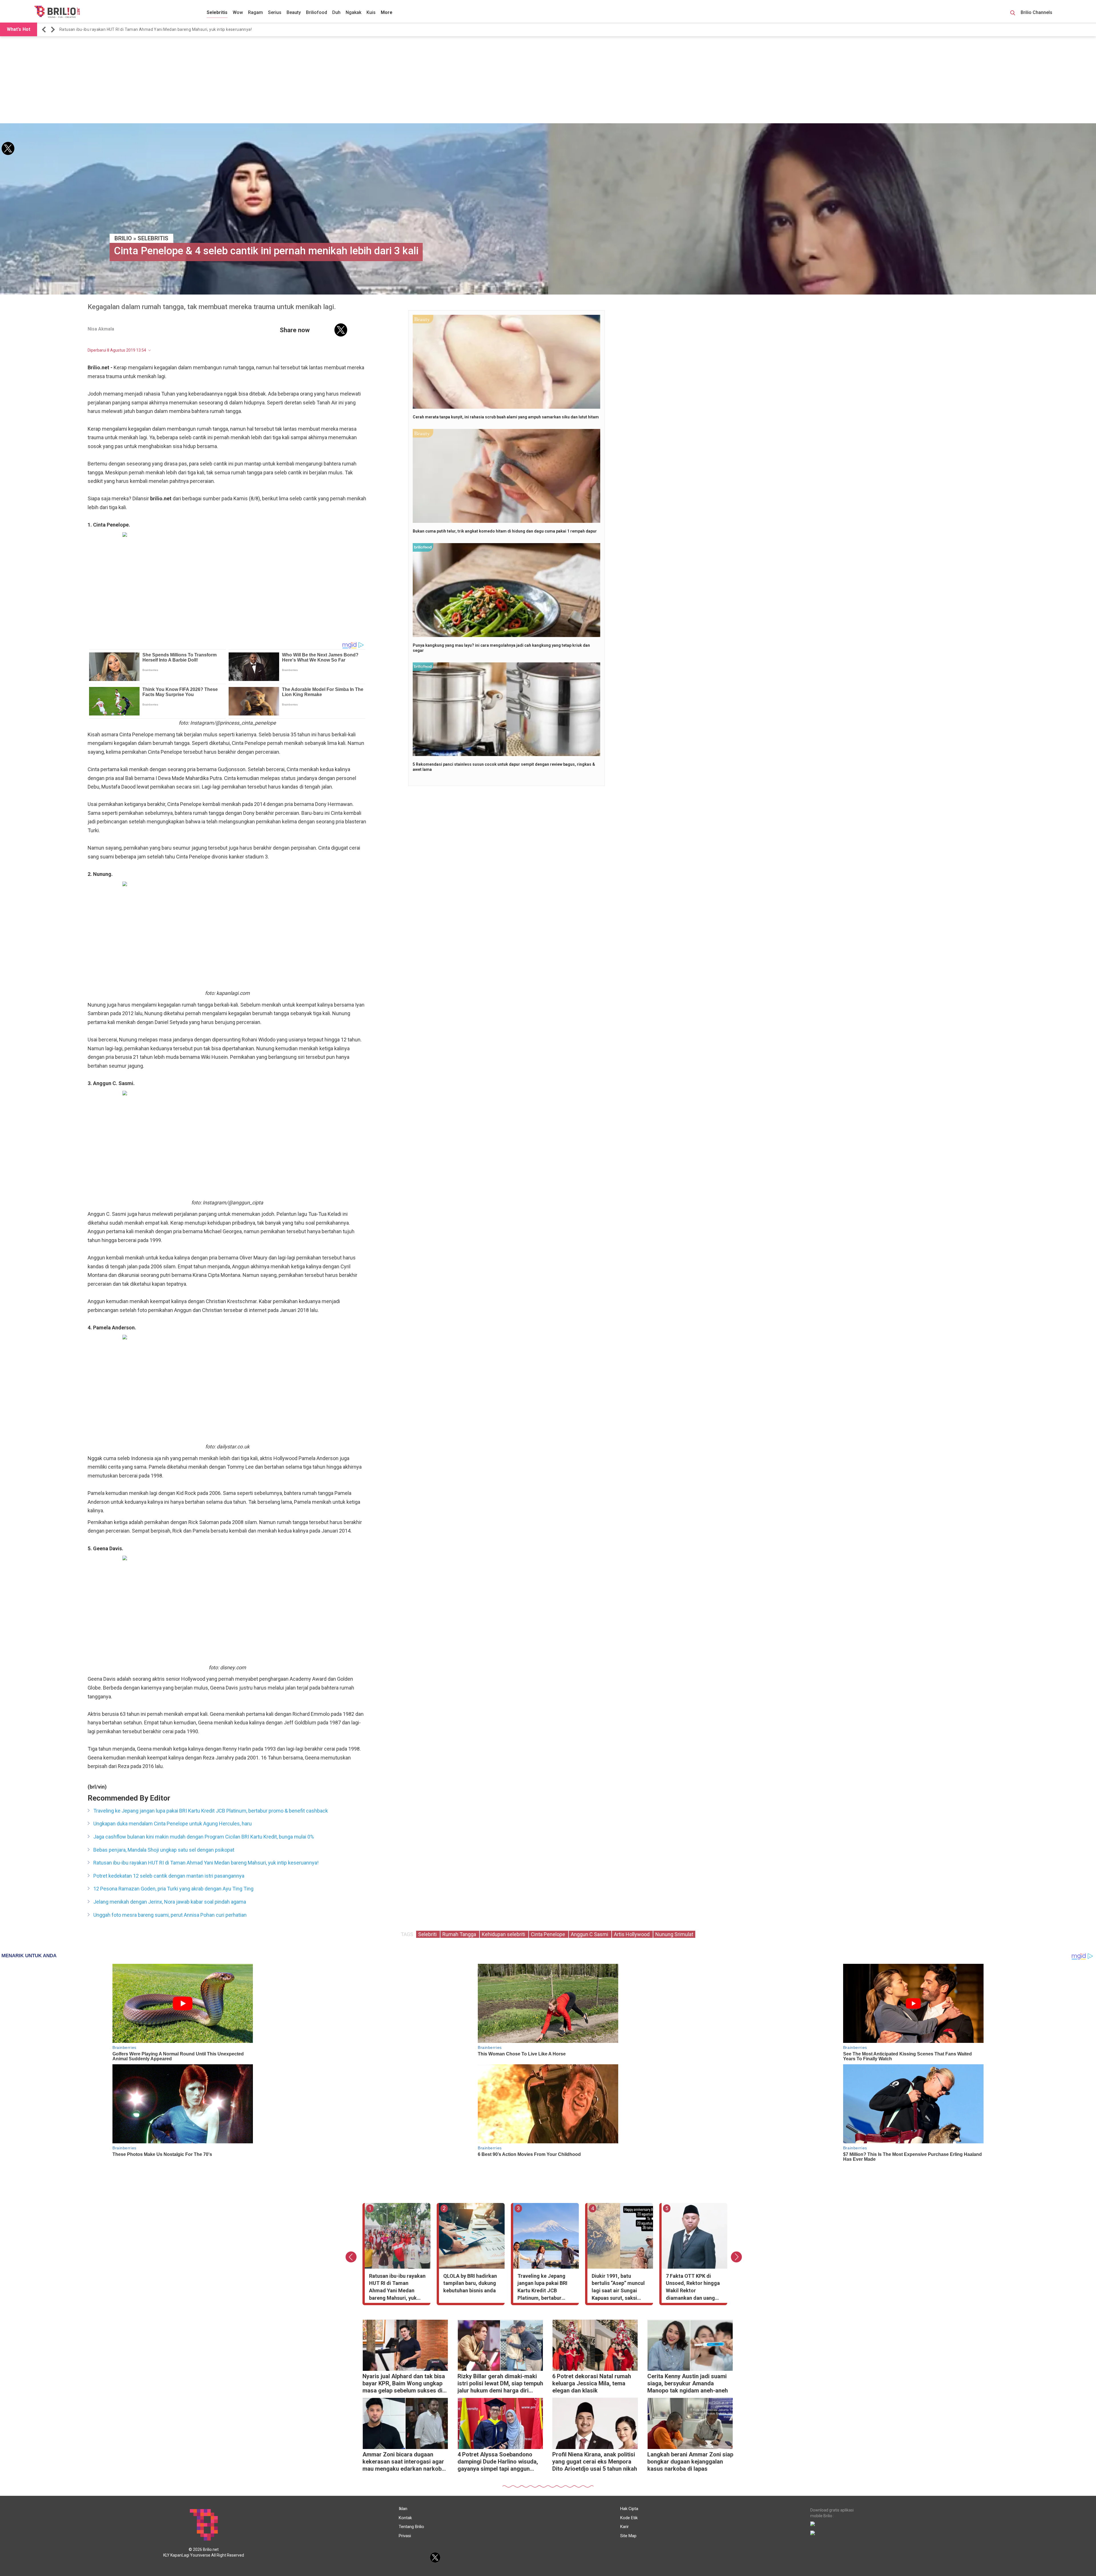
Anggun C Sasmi (590, 1934)
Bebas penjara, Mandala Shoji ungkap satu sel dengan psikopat (164, 1850)
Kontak (405, 2518)
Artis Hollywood (632, 1934)
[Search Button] (1013, 14)
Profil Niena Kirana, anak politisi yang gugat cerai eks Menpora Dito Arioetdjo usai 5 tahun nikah (595, 2462)
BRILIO (123, 238)
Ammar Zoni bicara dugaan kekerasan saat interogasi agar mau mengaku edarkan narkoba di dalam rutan (404, 2462)
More (387, 12)
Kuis (371, 12)
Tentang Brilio (411, 2527)
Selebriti (428, 1934)
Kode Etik (629, 2518)
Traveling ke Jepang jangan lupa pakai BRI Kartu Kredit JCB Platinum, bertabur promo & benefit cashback (211, 1811)
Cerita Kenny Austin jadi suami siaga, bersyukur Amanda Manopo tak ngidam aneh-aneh (688, 2383)
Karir (624, 2527)
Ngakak (353, 12)
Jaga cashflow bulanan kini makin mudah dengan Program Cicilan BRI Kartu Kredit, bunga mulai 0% (154, 29)
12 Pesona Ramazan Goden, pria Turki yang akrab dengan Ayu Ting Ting (173, 1889)
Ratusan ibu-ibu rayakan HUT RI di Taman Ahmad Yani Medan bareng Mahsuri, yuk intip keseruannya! (206, 1863)
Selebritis (217, 12)
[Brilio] (57, 12)
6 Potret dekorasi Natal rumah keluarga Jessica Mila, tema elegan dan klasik (592, 2383)
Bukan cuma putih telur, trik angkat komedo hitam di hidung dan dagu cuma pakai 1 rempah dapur (505, 531)
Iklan (403, 2509)
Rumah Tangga (460, 1934)
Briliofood (317, 12)
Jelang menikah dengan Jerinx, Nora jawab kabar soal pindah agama (170, 1902)
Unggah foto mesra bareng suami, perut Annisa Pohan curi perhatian (170, 1915)
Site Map (628, 2536)
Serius (275, 12)
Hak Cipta (629, 2509)
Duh (336, 12)
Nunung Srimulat (674, 1934)
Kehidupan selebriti (504, 1934)
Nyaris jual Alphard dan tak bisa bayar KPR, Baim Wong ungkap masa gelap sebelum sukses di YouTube (404, 2384)
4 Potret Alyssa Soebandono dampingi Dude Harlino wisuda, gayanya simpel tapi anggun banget (498, 2462)
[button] (45, 30)
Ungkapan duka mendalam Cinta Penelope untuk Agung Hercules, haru (173, 1824)
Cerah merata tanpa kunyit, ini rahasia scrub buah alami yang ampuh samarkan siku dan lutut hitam (506, 417)
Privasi (405, 2536)
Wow (238, 12)
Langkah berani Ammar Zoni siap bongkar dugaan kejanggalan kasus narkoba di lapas (690, 2462)
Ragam (255, 12)
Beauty (294, 12)
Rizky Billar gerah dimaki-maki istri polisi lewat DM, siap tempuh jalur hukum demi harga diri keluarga (500, 2384)
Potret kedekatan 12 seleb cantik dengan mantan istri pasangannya (169, 1876)
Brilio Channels (1037, 12)
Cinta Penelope (549, 1934)
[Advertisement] (548, 80)
